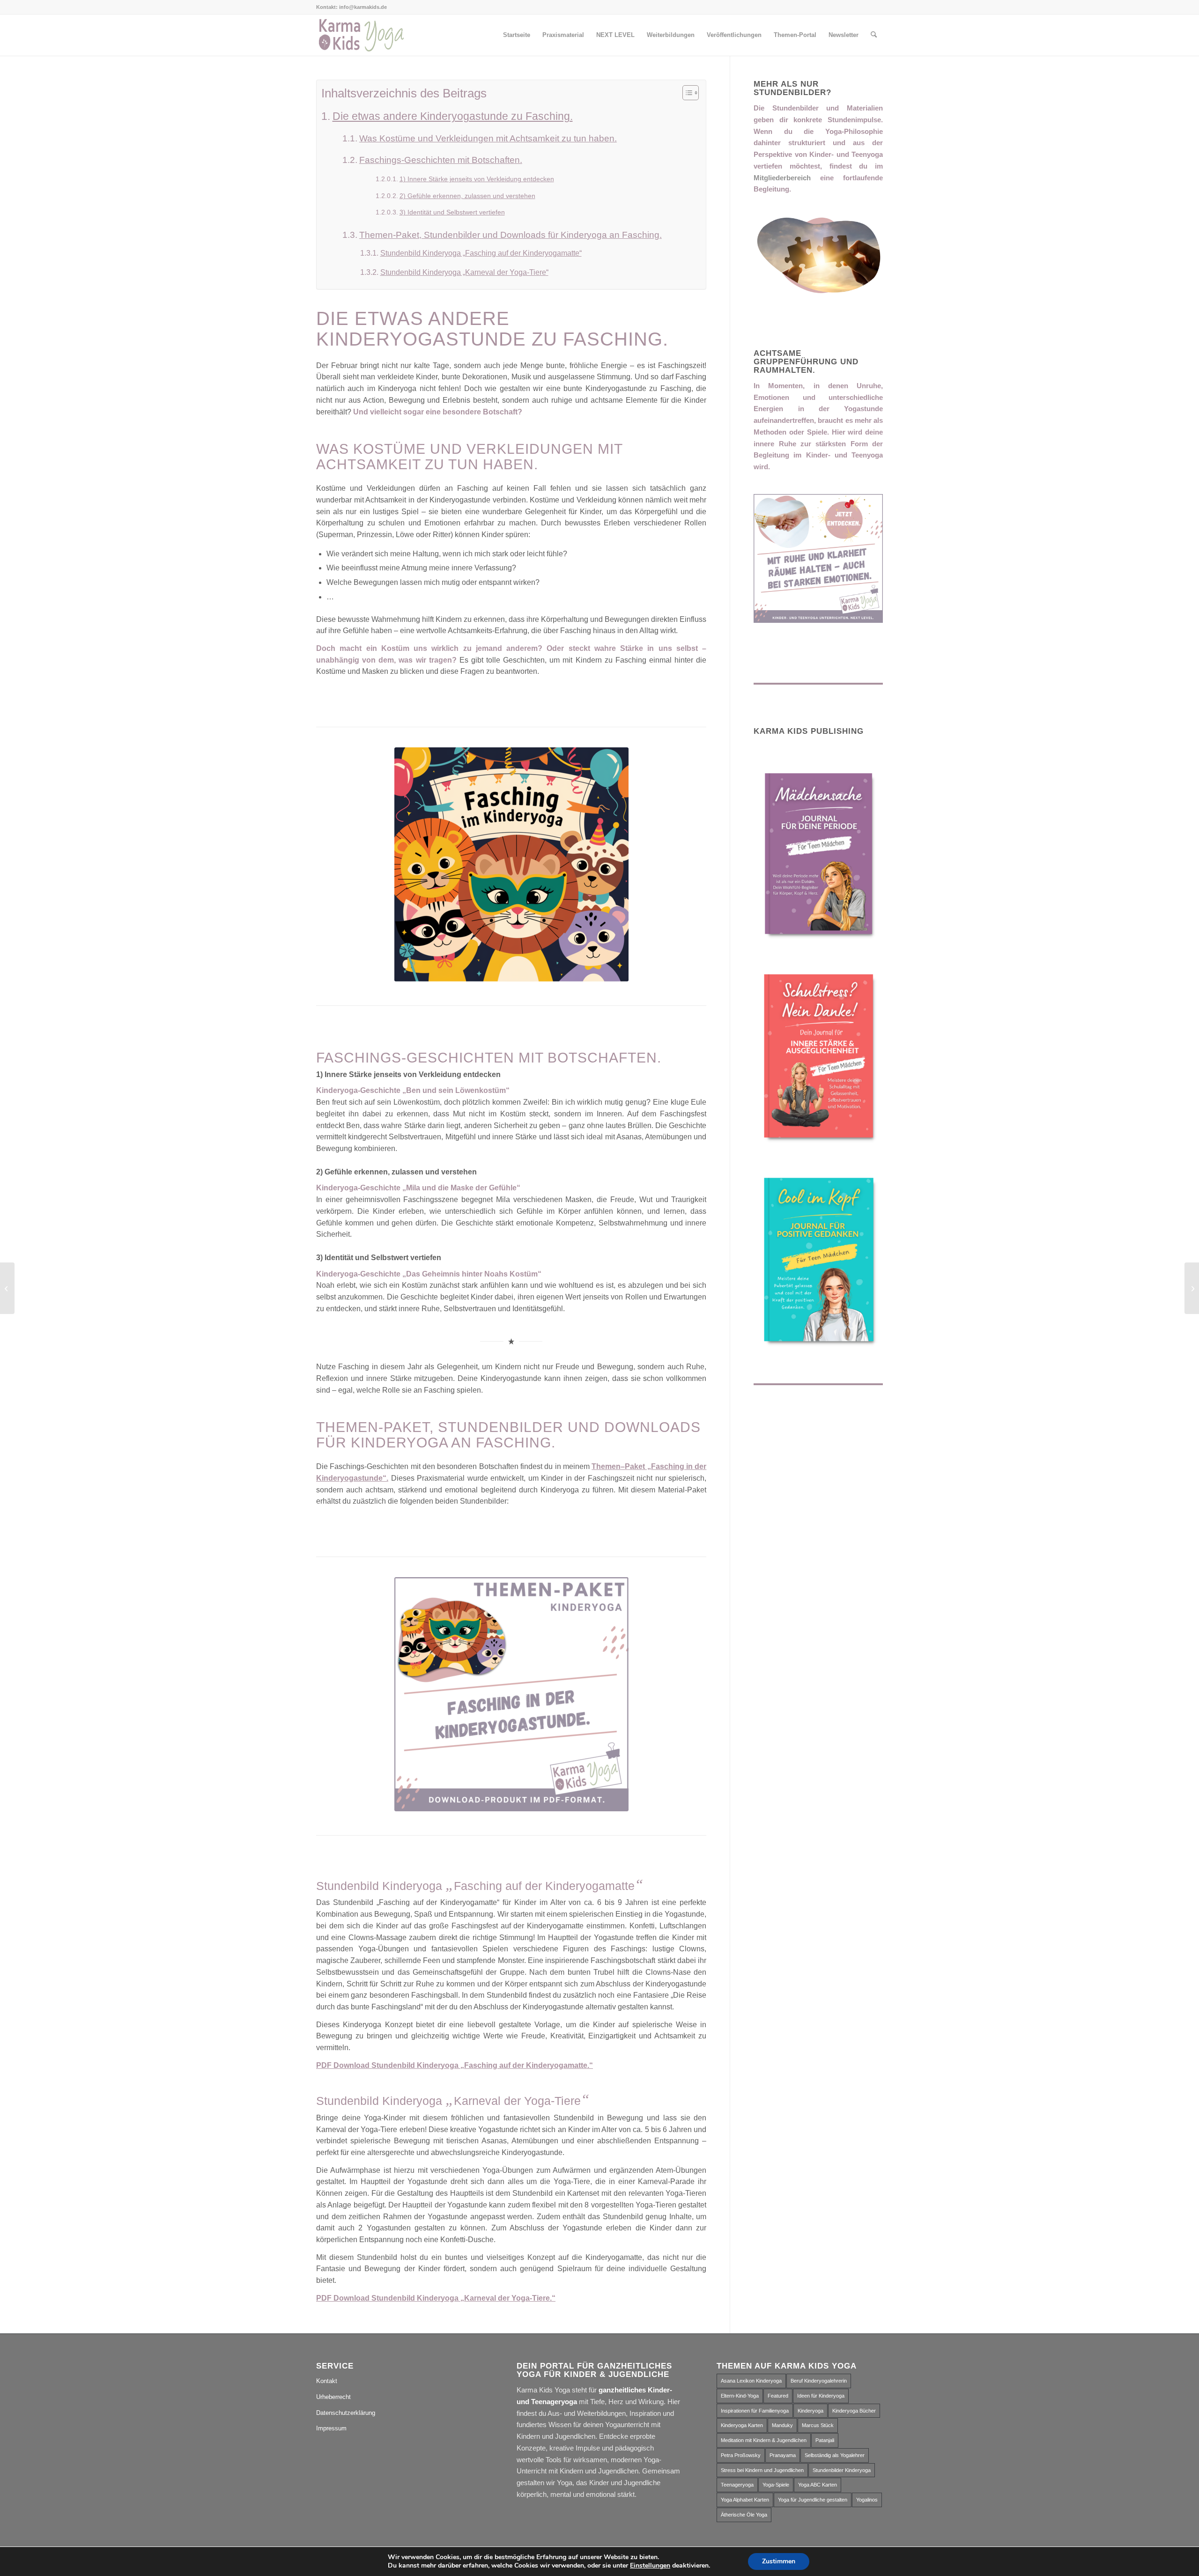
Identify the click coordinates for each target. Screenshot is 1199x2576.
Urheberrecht (333, 2397)
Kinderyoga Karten (742, 2425)
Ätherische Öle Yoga (744, 2515)
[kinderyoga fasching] (511, 864)
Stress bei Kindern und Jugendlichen (762, 2470)
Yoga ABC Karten (818, 2485)
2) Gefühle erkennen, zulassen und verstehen (467, 196)
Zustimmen (779, 2561)
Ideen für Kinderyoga (821, 2396)
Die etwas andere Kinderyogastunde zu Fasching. (453, 116)
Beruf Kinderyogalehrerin (819, 2381)
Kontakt (327, 2381)
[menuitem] (517, 35)
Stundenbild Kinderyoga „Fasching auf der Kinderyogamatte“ (481, 253)
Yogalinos (867, 2500)
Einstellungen (650, 2566)
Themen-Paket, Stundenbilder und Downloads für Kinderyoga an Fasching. (511, 235)
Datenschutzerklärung (346, 2413)
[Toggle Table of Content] (686, 93)
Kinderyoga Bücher (854, 2411)
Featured (778, 2396)
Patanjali (825, 2440)
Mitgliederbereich (782, 178)
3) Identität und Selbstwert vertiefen (452, 212)
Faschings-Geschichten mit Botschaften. (441, 160)
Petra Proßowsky (741, 2455)
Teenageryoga (737, 2485)
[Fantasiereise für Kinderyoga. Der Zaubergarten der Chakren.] (7, 1288)
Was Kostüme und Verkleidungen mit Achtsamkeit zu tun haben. (488, 138)
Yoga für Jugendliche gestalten (813, 2500)
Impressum (331, 2428)
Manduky (782, 2425)
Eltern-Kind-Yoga (740, 2396)
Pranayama (783, 2455)
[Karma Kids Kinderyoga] (361, 35)
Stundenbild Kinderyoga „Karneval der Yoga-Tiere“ (464, 272)
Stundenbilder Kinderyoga (842, 2470)
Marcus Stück (818, 2425)
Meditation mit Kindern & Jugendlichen (764, 2440)
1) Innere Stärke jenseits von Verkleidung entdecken (477, 179)
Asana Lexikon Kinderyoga (751, 2381)
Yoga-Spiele (776, 2485)
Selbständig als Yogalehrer (835, 2455)
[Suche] (874, 35)
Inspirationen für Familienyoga (755, 2411)
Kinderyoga (810, 2411)
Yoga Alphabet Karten (745, 2500)
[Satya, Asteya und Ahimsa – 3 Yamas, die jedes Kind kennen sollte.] (1192, 1288)
